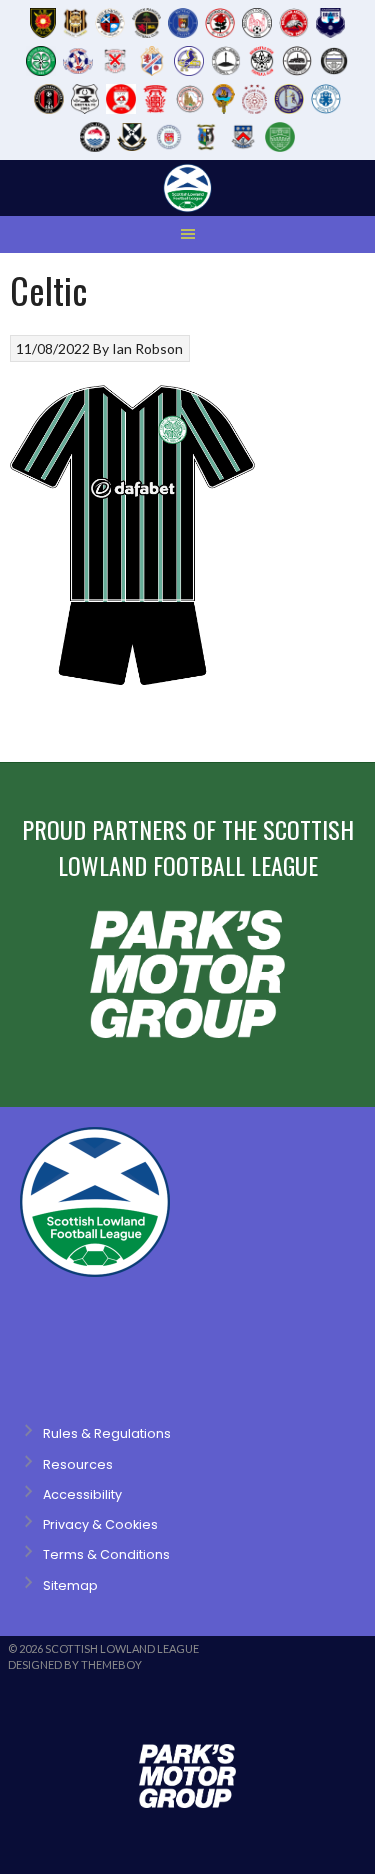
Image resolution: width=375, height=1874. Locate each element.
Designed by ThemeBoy (75, 1664)
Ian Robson (147, 348)
